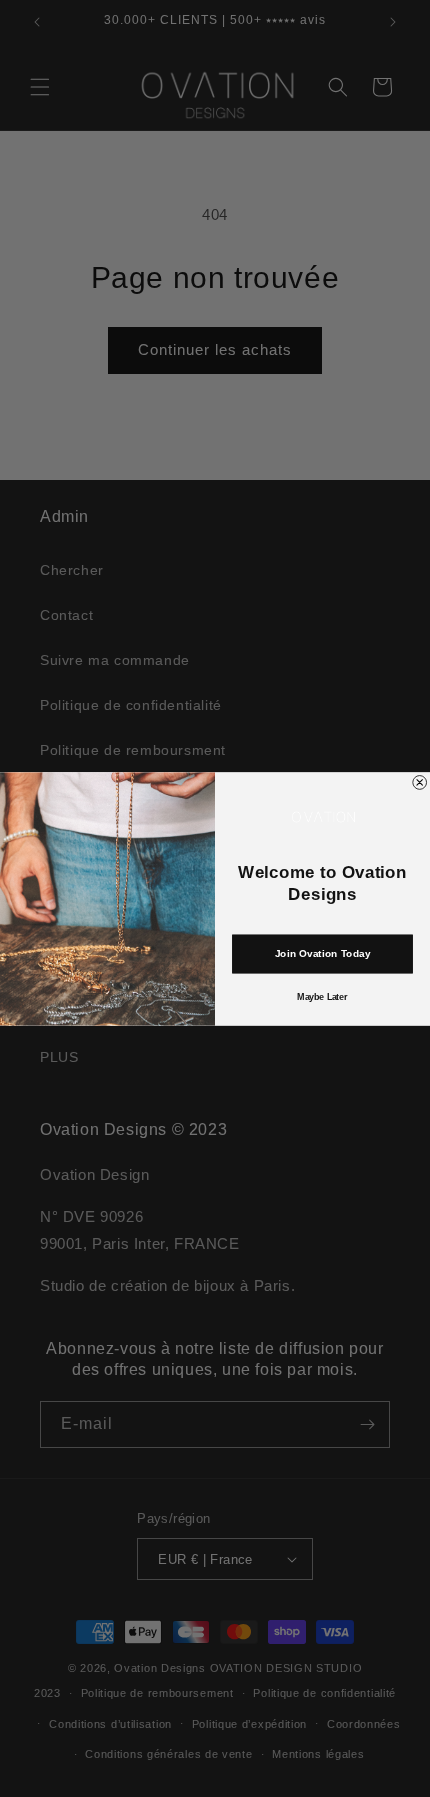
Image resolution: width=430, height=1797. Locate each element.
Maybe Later (322, 996)
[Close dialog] (420, 782)
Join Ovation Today (323, 954)
